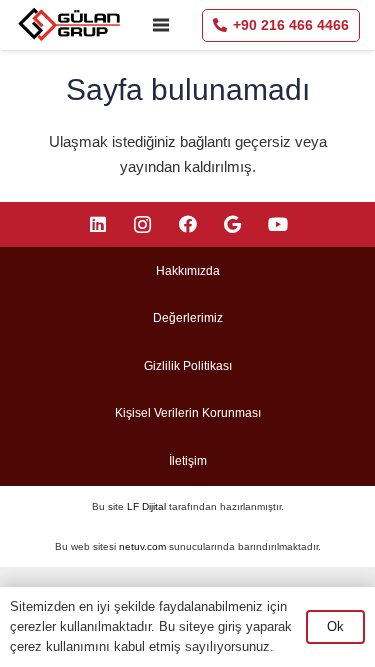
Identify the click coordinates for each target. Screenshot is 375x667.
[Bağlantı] (70, 25)
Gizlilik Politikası (188, 366)
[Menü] (161, 25)
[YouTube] (277, 224)
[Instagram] (142, 224)
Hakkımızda (188, 271)
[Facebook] (187, 224)
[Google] (232, 224)
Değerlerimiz (188, 318)
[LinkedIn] (97, 224)
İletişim (188, 461)
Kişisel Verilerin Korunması (188, 413)
